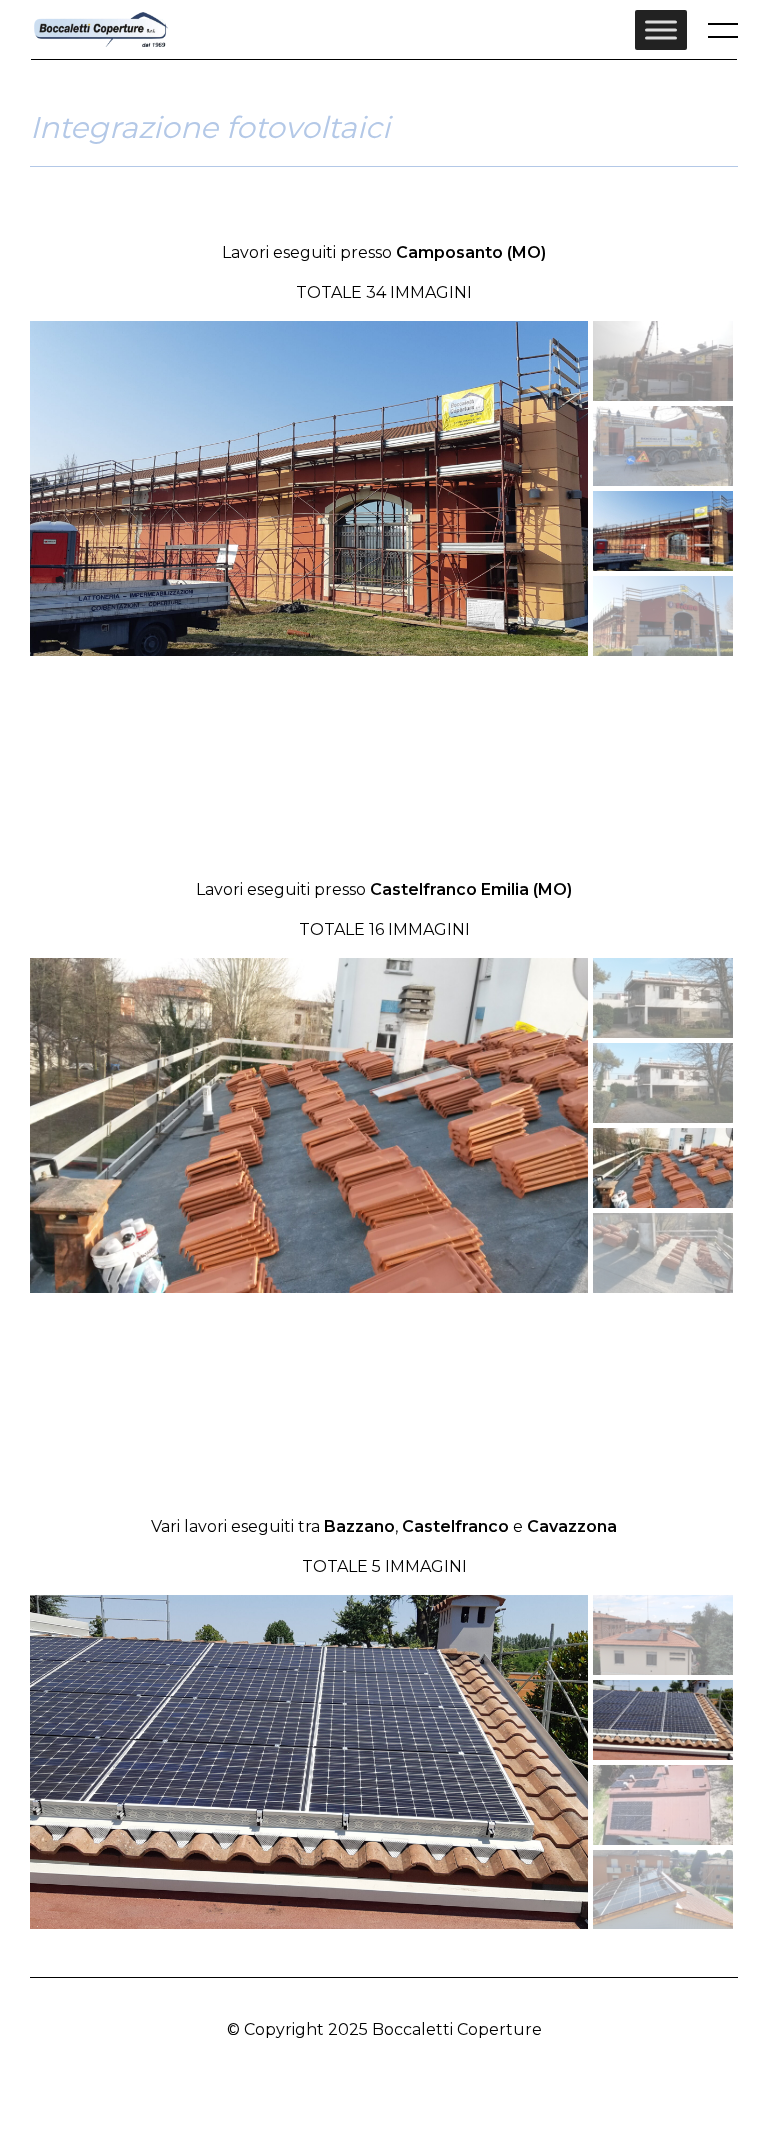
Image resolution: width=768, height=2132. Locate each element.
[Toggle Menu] (661, 29)
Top (393, 2069)
